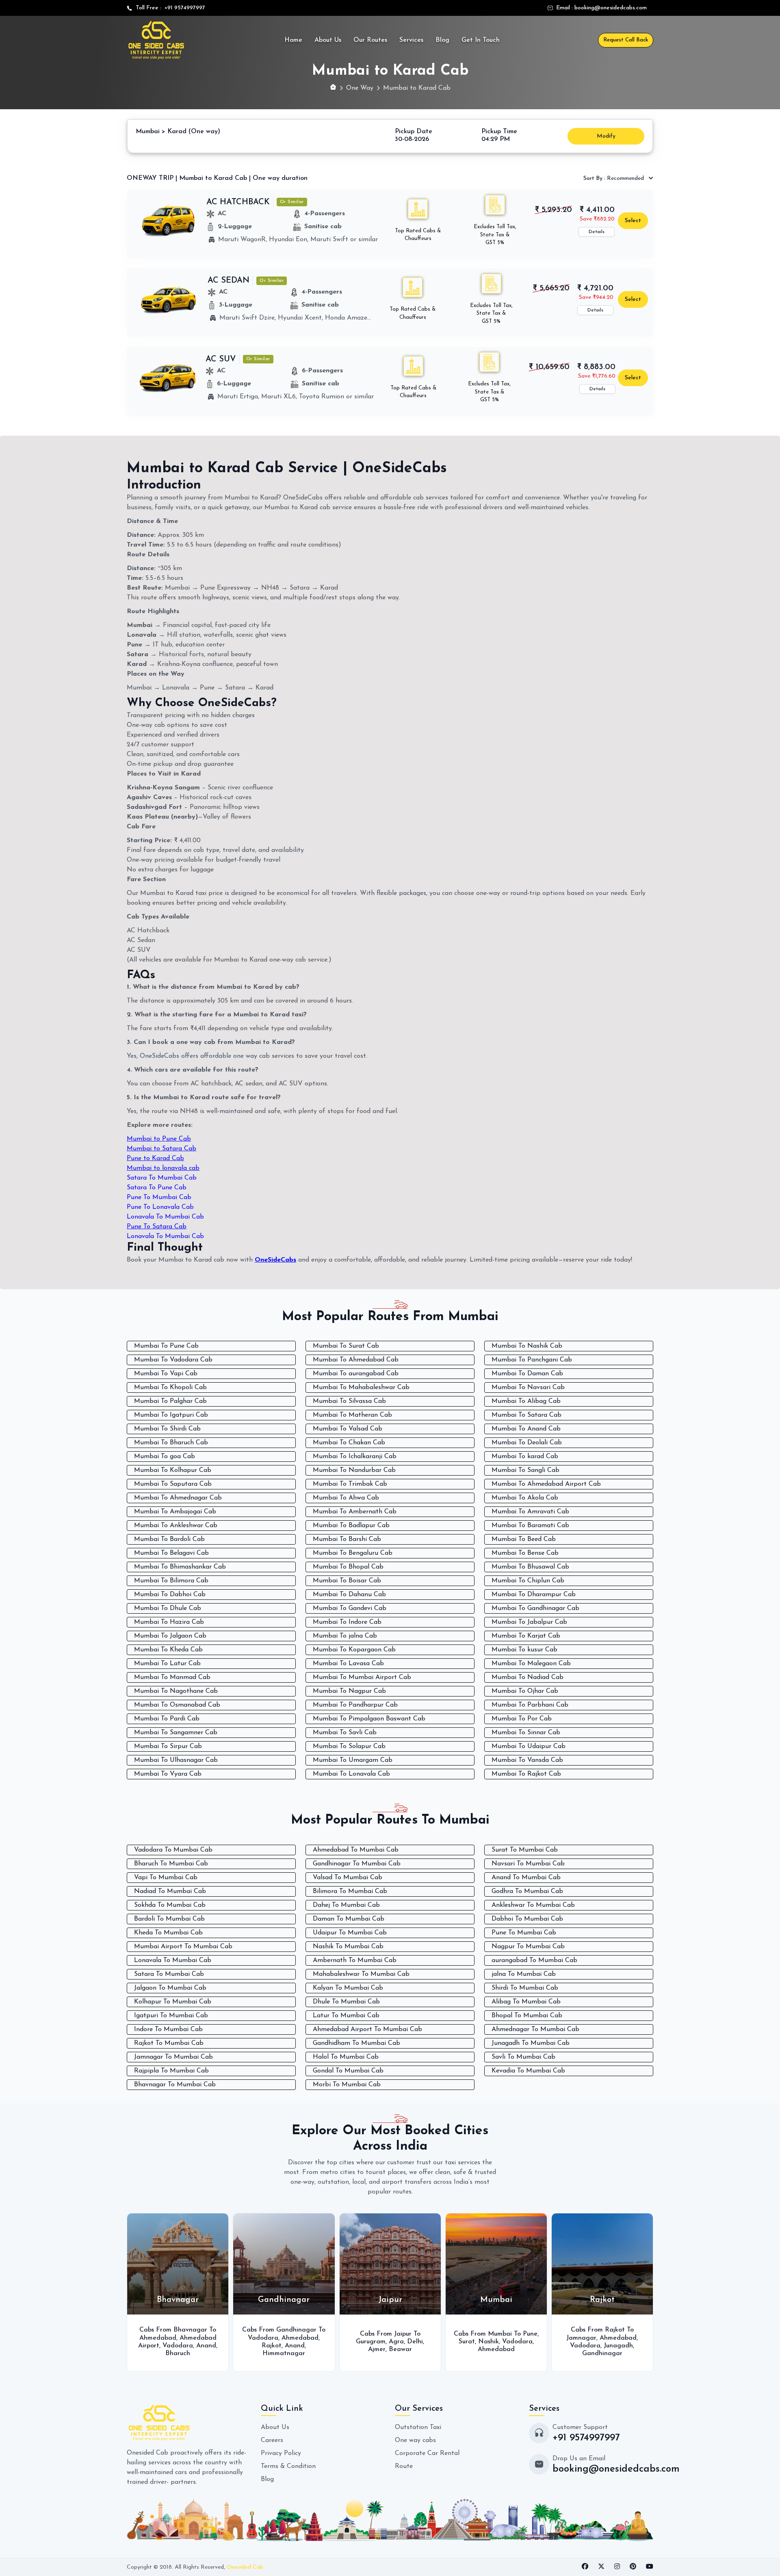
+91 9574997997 (183, 8)
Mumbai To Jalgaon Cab (170, 1636)
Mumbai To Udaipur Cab (529, 1746)
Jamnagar (476, 2338)
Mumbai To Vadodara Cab (173, 1360)
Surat (362, 2342)
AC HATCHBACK (238, 202)
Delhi (310, 2342)
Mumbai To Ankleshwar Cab (176, 1526)
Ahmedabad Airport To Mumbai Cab (367, 2029)
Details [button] (597, 232)
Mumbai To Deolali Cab (527, 1443)
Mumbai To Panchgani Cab (532, 1360)
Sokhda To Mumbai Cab (170, 1905)
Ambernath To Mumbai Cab (355, 1960)
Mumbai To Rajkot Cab (526, 1774)
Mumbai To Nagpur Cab (349, 1691)
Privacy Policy (281, 2453)
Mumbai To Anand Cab (526, 1429)
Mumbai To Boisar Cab (347, 1581)
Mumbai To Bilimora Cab (171, 1581)
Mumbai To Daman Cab (527, 1374)
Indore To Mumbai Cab (168, 2029)
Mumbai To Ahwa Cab (346, 1498)
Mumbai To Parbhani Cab (530, 1705)
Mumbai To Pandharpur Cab (355, 1705)
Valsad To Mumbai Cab (348, 1878)
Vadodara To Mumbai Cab (173, 1850)
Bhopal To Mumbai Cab (527, 2016)
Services (411, 40)
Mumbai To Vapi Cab (166, 1374)
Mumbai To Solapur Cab (349, 1746)
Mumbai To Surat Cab (346, 1346)
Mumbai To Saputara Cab (173, 1484)
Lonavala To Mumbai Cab (165, 1217)
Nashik (383, 2342)
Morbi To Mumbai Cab (347, 2085)
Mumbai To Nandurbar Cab (354, 1470)
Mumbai (588, 2346)
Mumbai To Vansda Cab (527, 1760)
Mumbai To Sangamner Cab (176, 1733)
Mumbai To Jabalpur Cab (529, 1622)
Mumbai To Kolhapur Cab (173, 1470)
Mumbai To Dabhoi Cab (170, 1595)
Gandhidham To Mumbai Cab (356, 2043)
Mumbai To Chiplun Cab (528, 1581)
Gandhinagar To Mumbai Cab (357, 1864)
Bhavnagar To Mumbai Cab (175, 2085)
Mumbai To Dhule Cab (168, 1608)
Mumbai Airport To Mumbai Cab (183, 1947)
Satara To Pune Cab (157, 1188)
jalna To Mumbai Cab (524, 1974)
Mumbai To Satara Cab (526, 1415)
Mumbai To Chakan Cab (349, 1443)
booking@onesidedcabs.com (611, 8)
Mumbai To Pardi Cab (167, 1719)
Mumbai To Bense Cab (525, 1553)
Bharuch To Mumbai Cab (171, 1864)
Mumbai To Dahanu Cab (349, 1595)
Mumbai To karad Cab (525, 1457)
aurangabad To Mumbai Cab (534, 1960)
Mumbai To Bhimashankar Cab (180, 1567)
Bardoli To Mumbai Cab (169, 1919)
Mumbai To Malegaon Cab (531, 1664)
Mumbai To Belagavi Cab (171, 1553)
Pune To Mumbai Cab (159, 1197)
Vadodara (158, 2338)
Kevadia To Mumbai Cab (528, 2071)
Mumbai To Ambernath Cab (355, 1512)
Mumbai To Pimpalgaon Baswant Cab (369, 1719)
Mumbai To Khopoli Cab (170, 1387)
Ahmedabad (195, 2338)
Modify (606, 136)
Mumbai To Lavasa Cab (348, 1664)
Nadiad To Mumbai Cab (170, 1891)
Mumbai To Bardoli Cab (169, 1539)
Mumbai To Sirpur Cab (168, 1746)
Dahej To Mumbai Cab (346, 1905)
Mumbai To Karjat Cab (526, 1636)
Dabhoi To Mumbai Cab (527, 1919)
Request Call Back (626, 40)
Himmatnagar (179, 2353)
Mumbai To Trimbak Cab (350, 1484)
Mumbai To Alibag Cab (526, 1401)
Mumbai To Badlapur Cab (351, 1526)
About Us (328, 40)
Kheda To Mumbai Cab (168, 1933)
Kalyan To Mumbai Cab (348, 1988)
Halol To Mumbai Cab (346, 2057)
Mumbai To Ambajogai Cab (175, 1512)
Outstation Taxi (418, 2427)
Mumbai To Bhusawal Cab (530, 1567)
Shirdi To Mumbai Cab (525, 1988)
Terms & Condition (288, 2466)
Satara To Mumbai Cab (162, 1178)
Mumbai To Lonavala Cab (351, 1774)
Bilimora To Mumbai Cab (350, 1891)
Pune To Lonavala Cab (160, 1207)
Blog (442, 40)
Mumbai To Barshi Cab (347, 1539)
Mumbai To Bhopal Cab (348, 1567)
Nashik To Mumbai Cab (348, 1947)
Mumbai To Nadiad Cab (528, 1677)
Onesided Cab (245, 2567)
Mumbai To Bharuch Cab (171, 1443)
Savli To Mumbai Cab (523, 2057)
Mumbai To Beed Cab (524, 1539)
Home (293, 40)
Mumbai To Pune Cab (166, 1346)
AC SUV (221, 359)
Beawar (295, 2349)
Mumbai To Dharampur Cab (534, 1595)
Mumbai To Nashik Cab (527, 1346)
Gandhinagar (497, 2353)
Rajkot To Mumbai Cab (169, 2043)
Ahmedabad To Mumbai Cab (356, 1850)
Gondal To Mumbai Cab (348, 2071)
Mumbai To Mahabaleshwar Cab (361, 1387)
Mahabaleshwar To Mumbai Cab (361, 1974)
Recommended (614, 178)
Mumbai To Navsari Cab (528, 1387)
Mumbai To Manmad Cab (172, 1677)
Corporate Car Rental (427, 2453)
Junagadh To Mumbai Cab (531, 2043)
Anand (190, 2346)
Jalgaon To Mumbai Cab (170, 1988)
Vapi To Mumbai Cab (166, 1878)
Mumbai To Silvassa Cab (349, 1401)
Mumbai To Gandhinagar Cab (535, 1608)
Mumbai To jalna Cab (345, 1636)
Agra (291, 2342)
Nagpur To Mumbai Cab (528, 1947)
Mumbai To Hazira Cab (169, 1622)
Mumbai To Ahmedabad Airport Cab (546, 1484)
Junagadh (513, 2346)
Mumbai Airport (585, 2338)
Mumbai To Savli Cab (345, 1733)
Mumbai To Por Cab (522, 1719)
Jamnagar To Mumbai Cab (173, 2057)
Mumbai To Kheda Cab (168, 1650)
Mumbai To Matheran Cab (352, 1415)
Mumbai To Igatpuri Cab (171, 1415)
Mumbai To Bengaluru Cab (353, 1553)
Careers (272, 2440)
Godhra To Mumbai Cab (527, 1891)
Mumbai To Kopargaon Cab (354, 1650)
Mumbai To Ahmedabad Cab (356, 1360)
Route (404, 2466)
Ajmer (272, 2349)
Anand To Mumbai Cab (526, 1878)
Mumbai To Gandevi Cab (350, 1608)
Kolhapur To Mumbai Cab (173, 2002)
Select (633, 221)
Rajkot (166, 2346)
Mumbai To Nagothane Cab (176, 1691)
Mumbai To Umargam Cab (353, 1760)
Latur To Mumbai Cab (346, 2016)
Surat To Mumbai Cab (525, 1850)
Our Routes (370, 40)
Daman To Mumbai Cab (349, 1919)
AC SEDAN (229, 281)
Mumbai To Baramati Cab (530, 1526)
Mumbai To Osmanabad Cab (177, 1705)
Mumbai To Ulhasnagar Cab (176, 1760)
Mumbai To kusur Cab (524, 1650)
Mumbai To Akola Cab (525, 1498)
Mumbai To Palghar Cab (170, 1401)
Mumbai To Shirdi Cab (167, 1429)
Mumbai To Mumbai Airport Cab (362, 1677)
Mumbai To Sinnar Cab (526, 1733)
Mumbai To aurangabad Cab (356, 1374)
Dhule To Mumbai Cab (346, 2002)
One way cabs (415, 2440)
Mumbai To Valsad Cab (348, 1429)
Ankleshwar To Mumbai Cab (533, 1905)
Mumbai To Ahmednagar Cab (178, 1498)
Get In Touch (481, 40)
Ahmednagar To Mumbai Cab (535, 2029)
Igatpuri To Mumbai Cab (171, 2016)
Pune (425, 2334)
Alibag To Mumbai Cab (526, 2002)
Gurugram (265, 2342)
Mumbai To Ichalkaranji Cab (355, 1457)
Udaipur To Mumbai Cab (350, 1933)
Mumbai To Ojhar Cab (525, 1691)
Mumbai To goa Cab (165, 1457)
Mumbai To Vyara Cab (168, 1774)
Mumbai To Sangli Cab (525, 1470)
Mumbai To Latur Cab (167, 1664)
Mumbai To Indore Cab (347, 1622)
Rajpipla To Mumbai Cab (171, 2071)
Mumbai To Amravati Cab (530, 1512)
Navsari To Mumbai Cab (528, 1864)
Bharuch (616, 2346)
